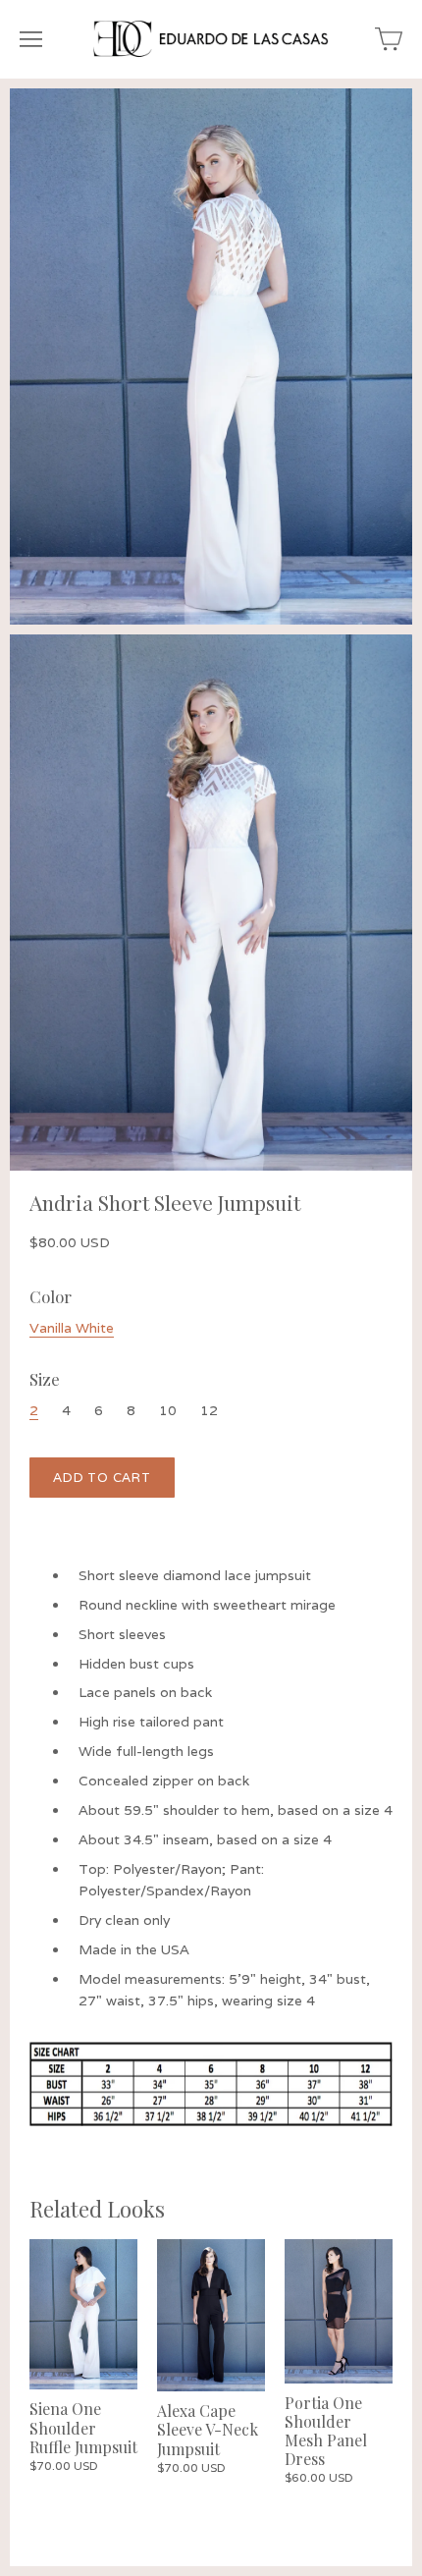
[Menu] (31, 39)
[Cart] (389, 39)
